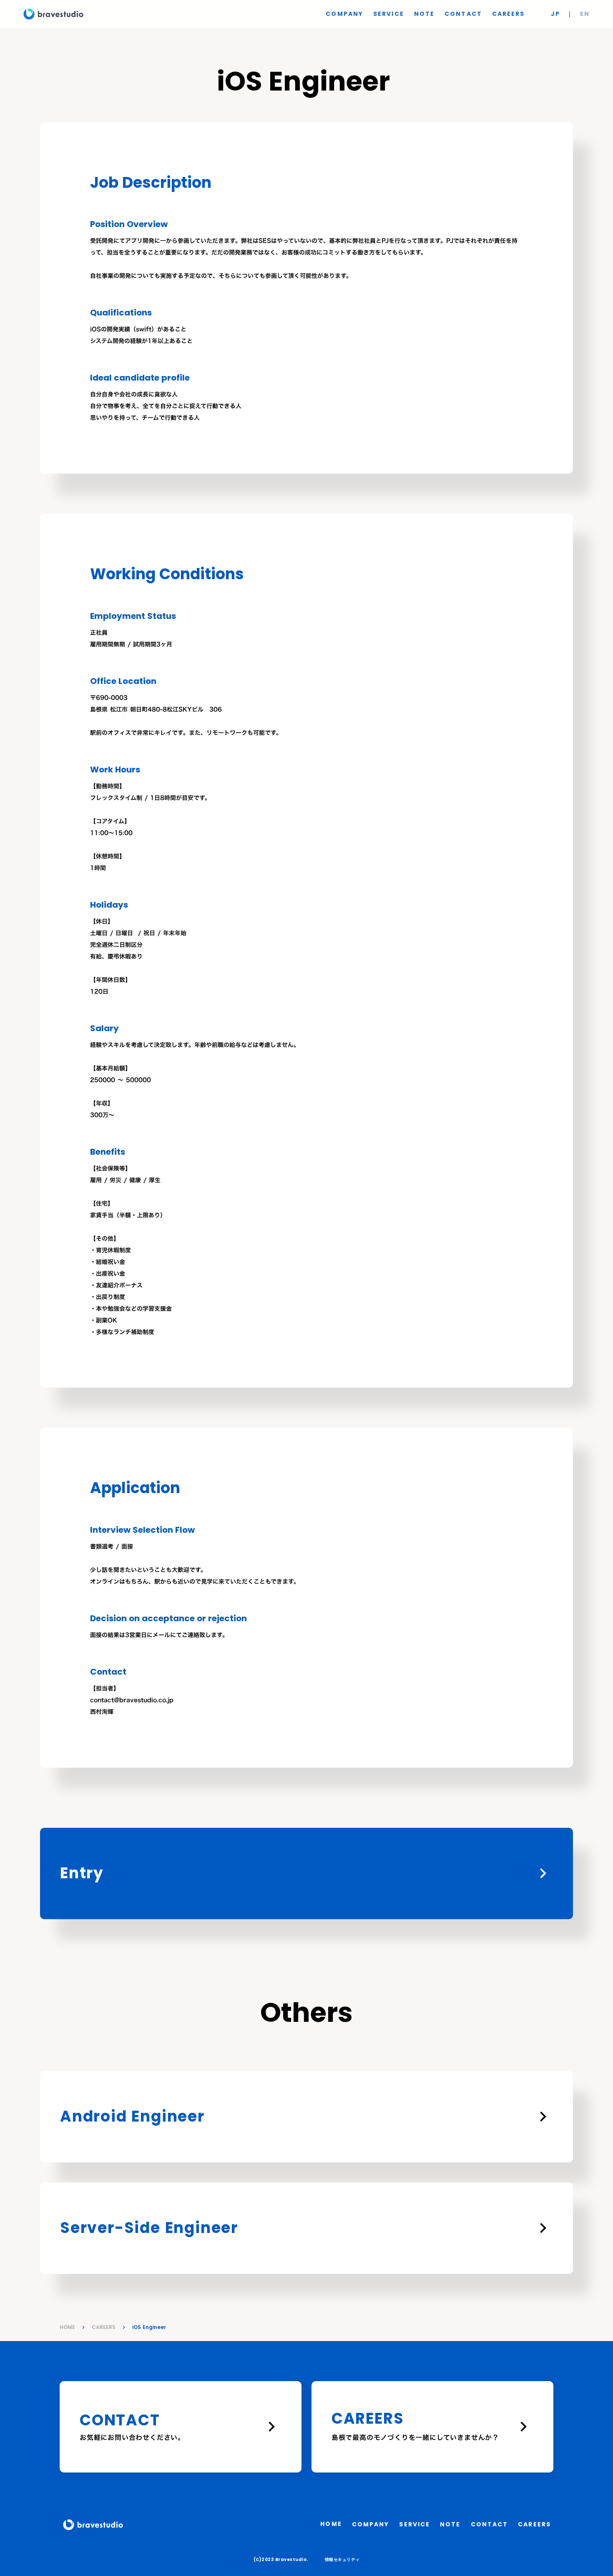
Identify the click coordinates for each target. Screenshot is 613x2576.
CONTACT (463, 14)
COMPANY (344, 14)
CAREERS (104, 2327)
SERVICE (389, 14)
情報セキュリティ (342, 2560)
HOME (67, 2327)
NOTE (424, 14)
